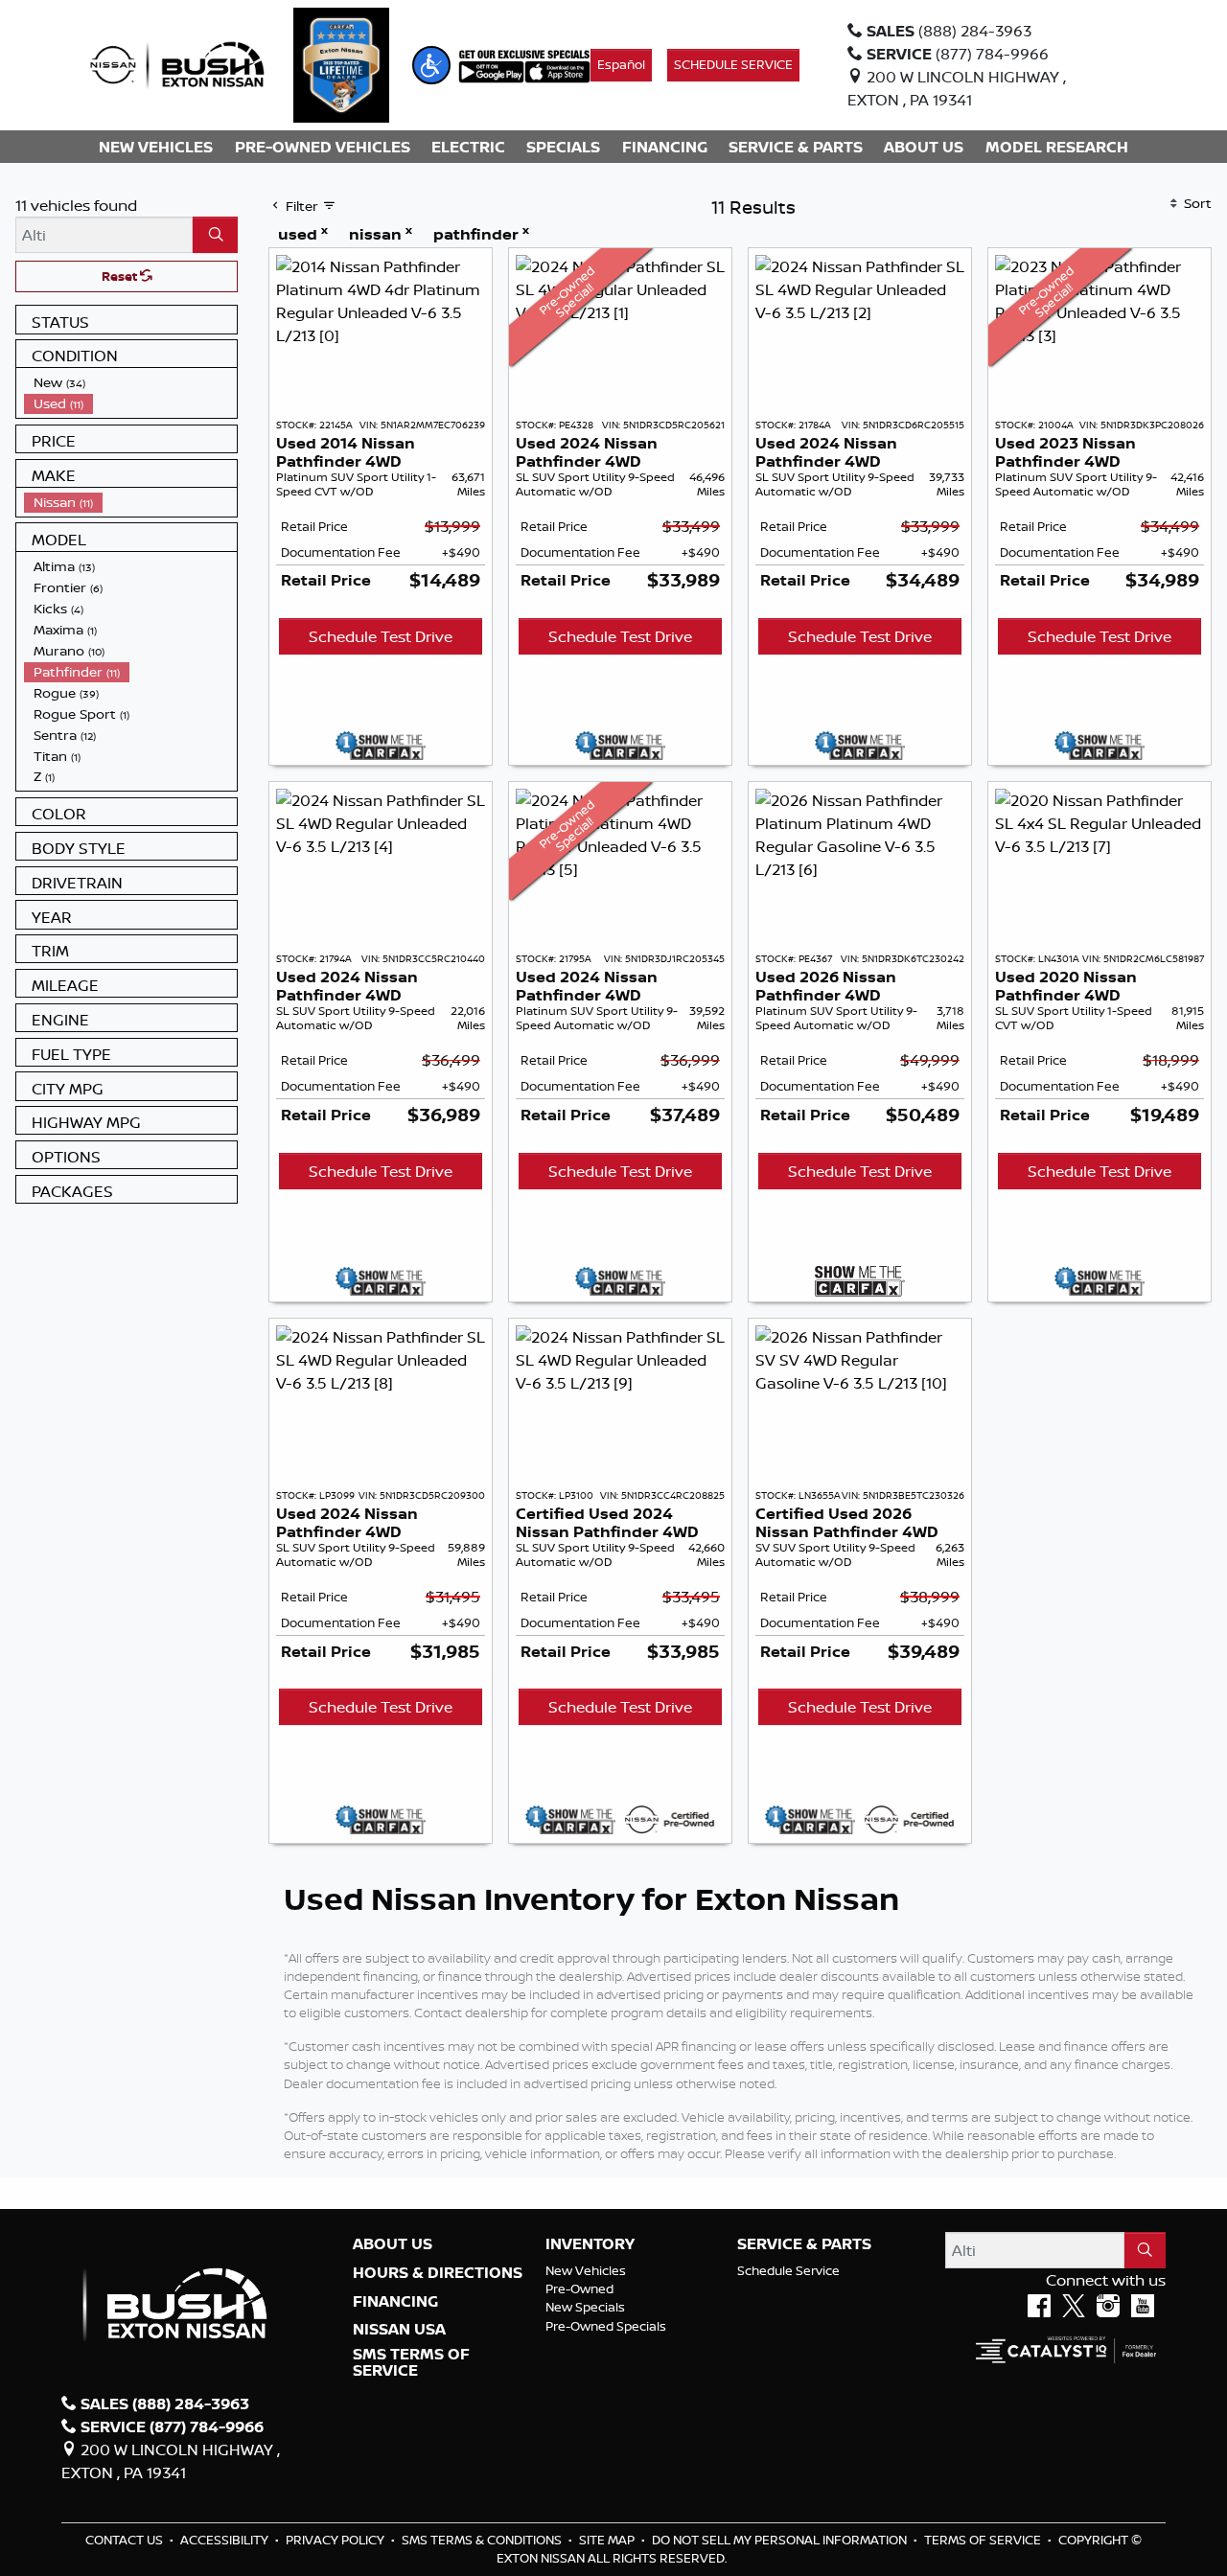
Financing (395, 2302)
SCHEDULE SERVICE (733, 64)
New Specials (585, 2307)
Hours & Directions (438, 2273)
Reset (121, 276)
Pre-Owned (579, 2288)
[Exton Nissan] (177, 63)
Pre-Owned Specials (606, 2326)
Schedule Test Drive (381, 636)
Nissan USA (399, 2330)
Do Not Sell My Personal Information (781, 2540)
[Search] (215, 235)
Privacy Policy (336, 2540)
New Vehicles (586, 2270)
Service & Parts (804, 2244)
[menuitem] (130, 382)
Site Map (608, 2540)
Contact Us (126, 2540)
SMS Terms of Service (411, 2363)
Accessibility (226, 2540)
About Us (393, 2244)
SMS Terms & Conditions (483, 2540)
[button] (431, 65)
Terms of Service (984, 2540)
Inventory (590, 2244)
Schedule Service (788, 2270)
